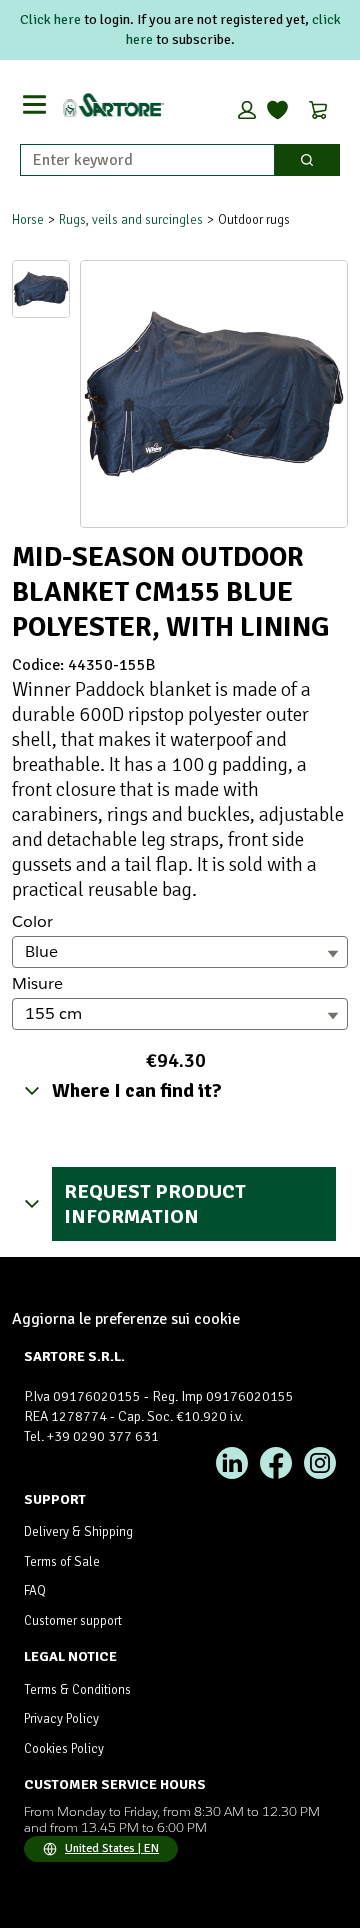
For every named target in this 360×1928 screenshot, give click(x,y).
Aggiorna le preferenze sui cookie (126, 1319)
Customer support (73, 1621)
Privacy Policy (61, 1719)
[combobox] (139, 160)
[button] (247, 110)
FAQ (35, 1591)
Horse (28, 220)
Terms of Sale (62, 1562)
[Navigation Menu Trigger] (34, 104)
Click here (50, 19)
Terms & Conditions (77, 1690)
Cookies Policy (64, 1749)
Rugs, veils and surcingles (131, 220)
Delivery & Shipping (78, 1532)
